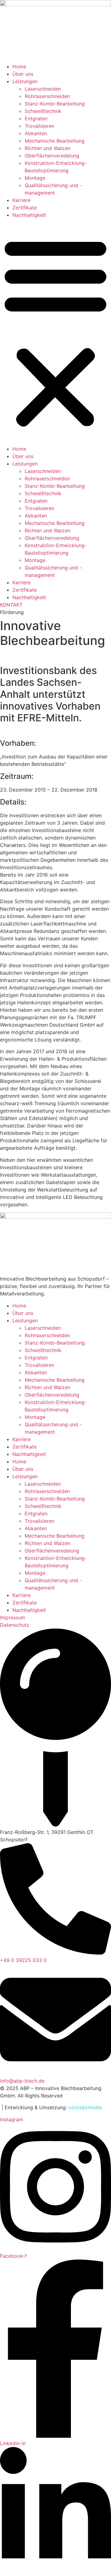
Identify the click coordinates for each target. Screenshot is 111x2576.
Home (19, 67)
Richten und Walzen (47, 148)
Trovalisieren (39, 126)
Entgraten (36, 118)
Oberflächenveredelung (52, 156)
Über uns (23, 74)
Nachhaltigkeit (29, 215)
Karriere (21, 200)
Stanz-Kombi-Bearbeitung (55, 104)
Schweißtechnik (43, 111)
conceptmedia (85, 2107)
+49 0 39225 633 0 (23, 1960)
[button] (55, 332)
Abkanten (36, 133)
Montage (35, 178)
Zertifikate (25, 208)
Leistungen (25, 81)
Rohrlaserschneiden (47, 96)
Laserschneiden (43, 89)
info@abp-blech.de (22, 2081)
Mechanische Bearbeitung (55, 141)
